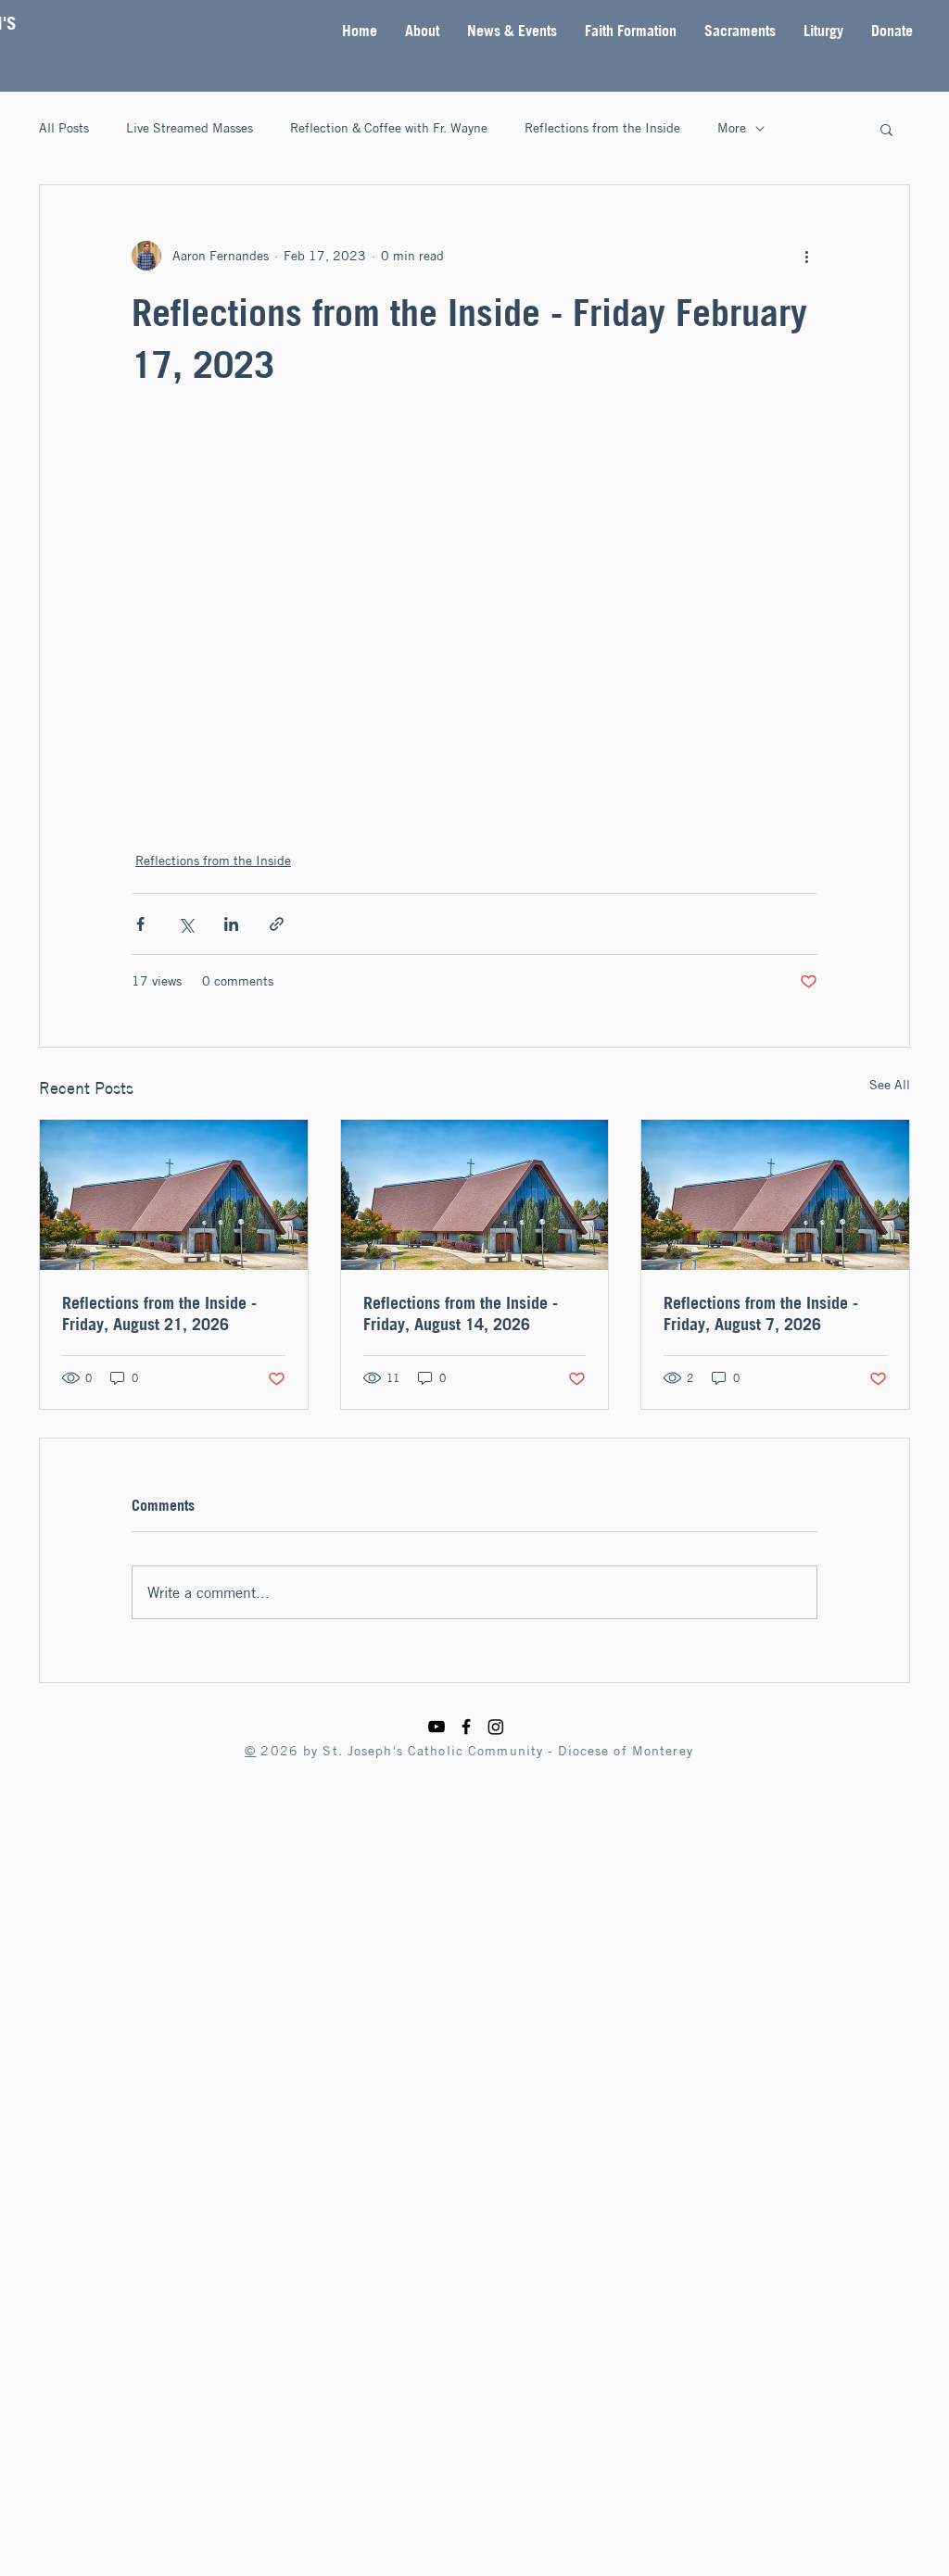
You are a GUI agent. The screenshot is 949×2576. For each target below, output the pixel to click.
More (732, 128)
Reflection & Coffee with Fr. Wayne (389, 128)
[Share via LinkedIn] (231, 924)
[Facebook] (466, 1727)
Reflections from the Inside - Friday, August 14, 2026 (461, 1313)
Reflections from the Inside (602, 128)
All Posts (64, 128)
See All (890, 1085)
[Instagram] (496, 1727)
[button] (422, 31)
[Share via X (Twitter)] (186, 924)
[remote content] (474, 607)
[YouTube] (437, 1727)
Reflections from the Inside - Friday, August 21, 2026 (159, 1313)
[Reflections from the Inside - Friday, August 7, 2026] (775, 1195)
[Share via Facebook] (140, 924)
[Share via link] (277, 924)
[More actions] (806, 256)
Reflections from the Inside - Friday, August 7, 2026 (761, 1313)
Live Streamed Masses (190, 128)
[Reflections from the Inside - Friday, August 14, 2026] (475, 1195)
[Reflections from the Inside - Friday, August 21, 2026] (174, 1195)
